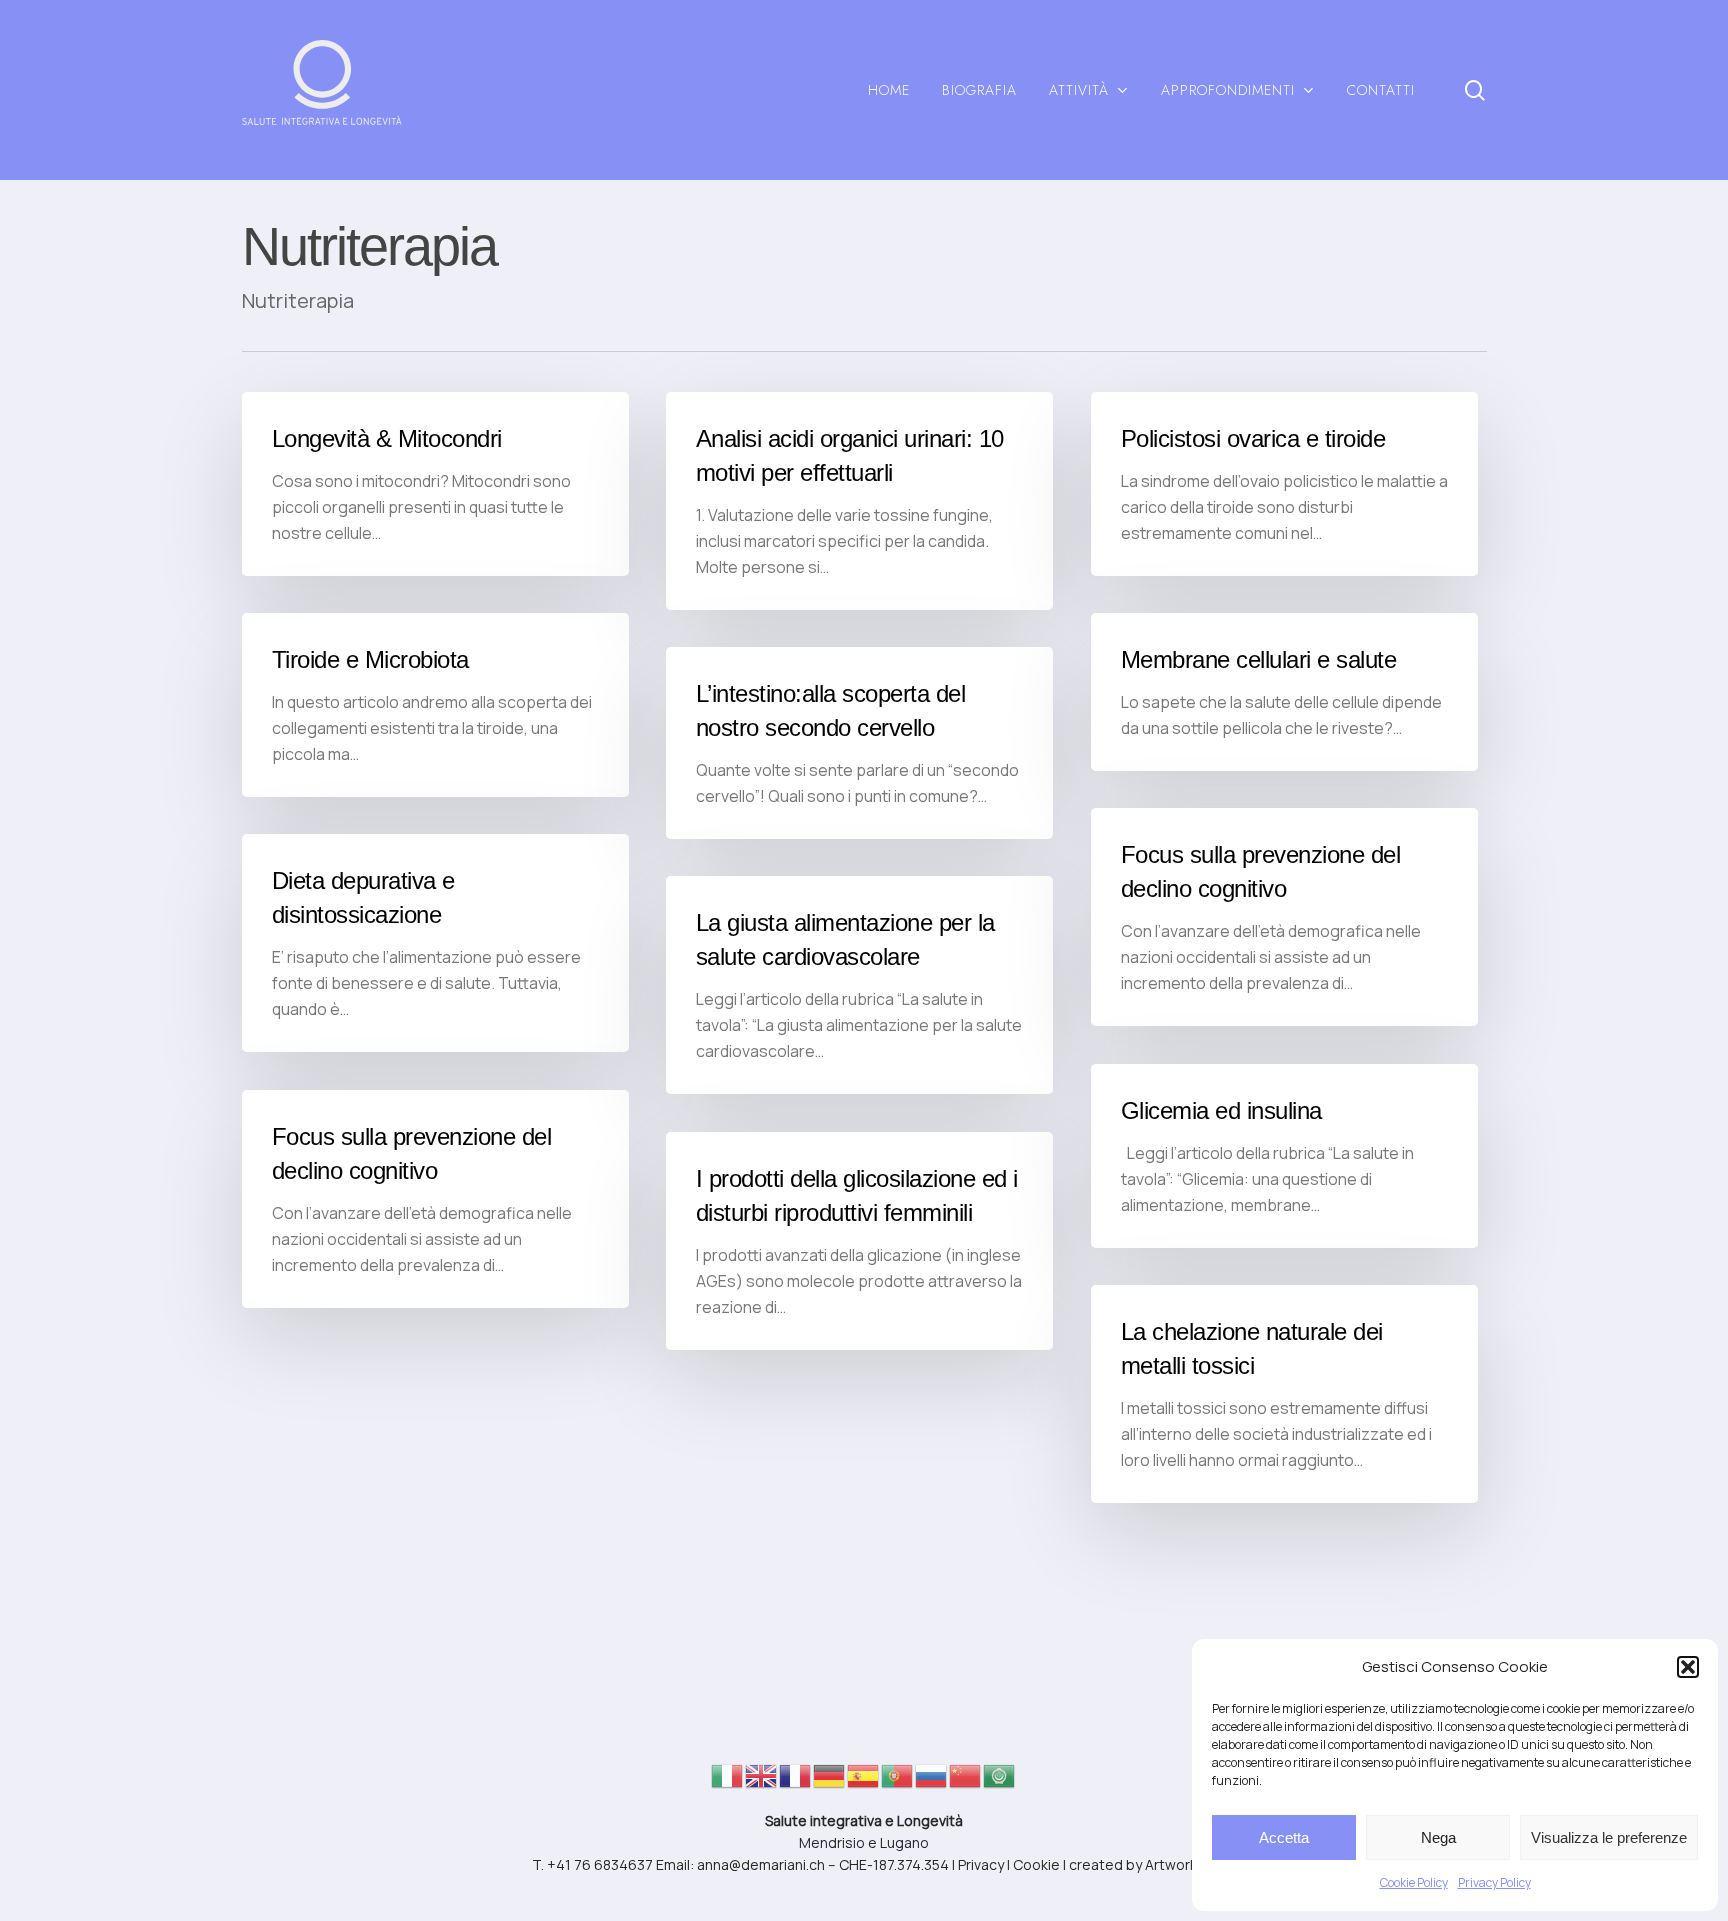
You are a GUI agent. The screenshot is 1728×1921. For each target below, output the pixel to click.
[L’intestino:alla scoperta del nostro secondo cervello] (859, 743)
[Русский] (932, 1781)
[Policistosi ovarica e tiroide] (1284, 484)
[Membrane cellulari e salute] (1284, 692)
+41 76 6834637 (600, 1864)
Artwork (1171, 1864)
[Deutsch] (830, 1781)
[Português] (898, 1781)
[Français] (796, 1781)
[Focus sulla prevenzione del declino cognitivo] (1284, 917)
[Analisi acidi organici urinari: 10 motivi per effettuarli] (859, 501)
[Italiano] (728, 1781)
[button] (1688, 1667)
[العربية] (1000, 1781)
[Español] (864, 1781)
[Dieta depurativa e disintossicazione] (435, 943)
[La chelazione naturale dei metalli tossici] (1284, 1394)
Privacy (981, 1864)
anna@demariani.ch (761, 1864)
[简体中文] (966, 1781)
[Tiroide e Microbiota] (435, 705)
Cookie (1036, 1864)
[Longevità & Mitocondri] (435, 484)
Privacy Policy (1494, 1882)
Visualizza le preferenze (1609, 1837)
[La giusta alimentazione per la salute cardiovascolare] (859, 985)
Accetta (1284, 1837)
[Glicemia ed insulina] (1284, 1156)
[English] (762, 1781)
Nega (1438, 1837)
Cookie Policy (1414, 1882)
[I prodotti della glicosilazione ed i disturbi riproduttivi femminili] (859, 1241)
